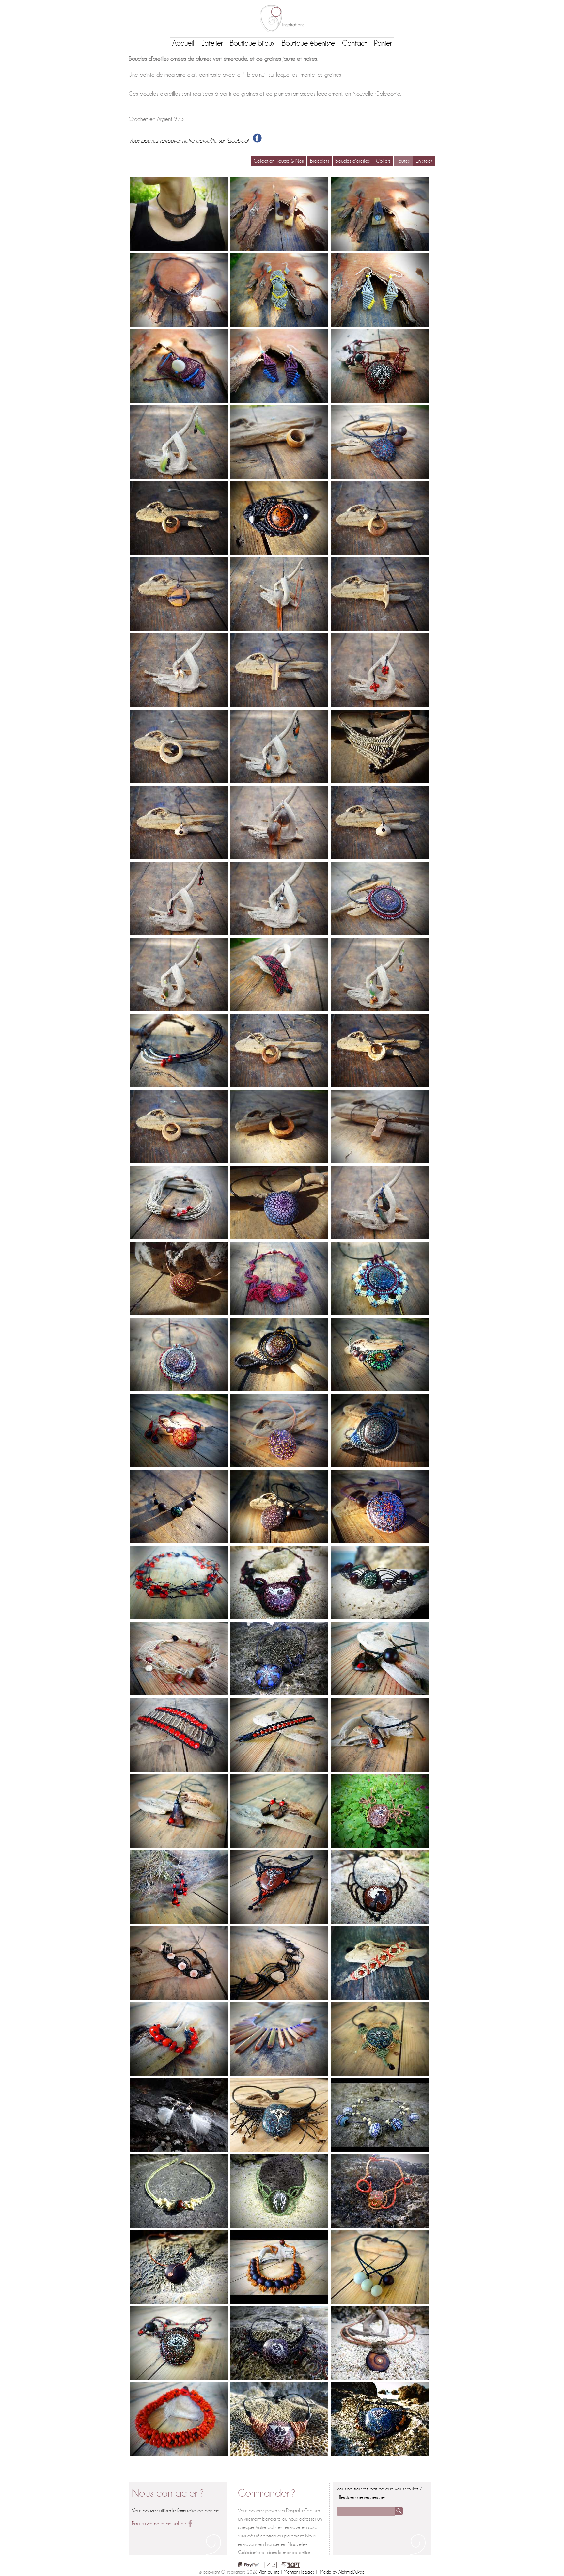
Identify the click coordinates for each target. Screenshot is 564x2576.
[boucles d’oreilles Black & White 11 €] (279, 898)
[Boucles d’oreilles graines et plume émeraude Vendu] (380, 1202)
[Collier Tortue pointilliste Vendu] (380, 2039)
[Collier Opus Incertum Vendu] (380, 214)
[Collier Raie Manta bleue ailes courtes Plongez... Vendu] (380, 2419)
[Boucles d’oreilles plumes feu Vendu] (279, 822)
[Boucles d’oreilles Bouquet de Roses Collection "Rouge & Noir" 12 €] (179, 2039)
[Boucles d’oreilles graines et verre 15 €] (179, 898)
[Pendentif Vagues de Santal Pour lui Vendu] (380, 1126)
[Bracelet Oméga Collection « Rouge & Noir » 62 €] (279, 518)
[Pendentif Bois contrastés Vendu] (179, 594)
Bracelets (320, 161)
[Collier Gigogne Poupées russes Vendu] (179, 1279)
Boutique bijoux (252, 43)
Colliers (383, 161)
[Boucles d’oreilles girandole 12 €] (380, 670)
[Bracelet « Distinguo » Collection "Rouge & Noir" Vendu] (279, 1735)
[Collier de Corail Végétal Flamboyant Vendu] (179, 2419)
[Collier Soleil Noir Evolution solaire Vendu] (380, 898)
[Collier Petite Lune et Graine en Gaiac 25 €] (179, 518)
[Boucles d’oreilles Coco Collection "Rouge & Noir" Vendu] (279, 1811)
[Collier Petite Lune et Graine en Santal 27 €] (179, 1126)
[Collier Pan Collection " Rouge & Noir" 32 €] (179, 1050)
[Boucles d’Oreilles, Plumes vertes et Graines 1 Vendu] (380, 974)
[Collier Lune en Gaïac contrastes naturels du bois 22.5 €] (279, 1126)
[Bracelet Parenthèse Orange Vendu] (380, 1963)
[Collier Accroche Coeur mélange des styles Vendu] (179, 1202)
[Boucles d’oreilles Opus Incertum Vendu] (279, 214)
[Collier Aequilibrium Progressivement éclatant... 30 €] (179, 1507)
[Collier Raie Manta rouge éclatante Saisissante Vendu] (279, 1887)
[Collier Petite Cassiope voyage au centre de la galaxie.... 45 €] (380, 442)
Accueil (183, 43)
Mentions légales (299, 2572)
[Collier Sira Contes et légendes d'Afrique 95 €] (380, 1887)
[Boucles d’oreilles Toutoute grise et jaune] (380, 290)
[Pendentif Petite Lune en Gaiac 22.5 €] (380, 518)
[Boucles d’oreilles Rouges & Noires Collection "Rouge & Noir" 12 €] (179, 1887)
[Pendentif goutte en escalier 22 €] (179, 822)
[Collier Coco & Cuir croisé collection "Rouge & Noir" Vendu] (380, 1659)
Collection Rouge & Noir (279, 161)
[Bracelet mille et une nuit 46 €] (179, 366)
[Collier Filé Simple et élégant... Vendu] (179, 2267)
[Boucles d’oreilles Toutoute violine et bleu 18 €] (279, 366)
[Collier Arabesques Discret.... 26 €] (179, 2191)
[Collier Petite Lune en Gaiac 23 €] (279, 1050)
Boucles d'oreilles (352, 161)
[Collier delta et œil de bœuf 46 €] (179, 214)
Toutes (403, 161)
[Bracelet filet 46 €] (279, 290)
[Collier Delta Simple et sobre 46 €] (380, 746)
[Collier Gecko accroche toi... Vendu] (380, 1811)
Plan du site (269, 2572)
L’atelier (212, 43)
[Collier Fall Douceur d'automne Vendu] (279, 1279)
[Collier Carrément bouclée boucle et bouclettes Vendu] (179, 2343)
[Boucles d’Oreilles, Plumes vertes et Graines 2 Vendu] (179, 974)
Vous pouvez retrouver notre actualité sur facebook (191, 141)
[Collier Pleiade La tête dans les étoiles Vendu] (380, 1507)
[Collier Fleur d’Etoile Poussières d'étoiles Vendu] (380, 1279)
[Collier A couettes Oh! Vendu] (279, 2419)
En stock (424, 161)
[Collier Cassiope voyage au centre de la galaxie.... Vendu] (279, 1507)
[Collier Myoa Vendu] (279, 1583)
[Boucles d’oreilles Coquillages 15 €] (179, 670)
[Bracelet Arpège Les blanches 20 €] (179, 1963)
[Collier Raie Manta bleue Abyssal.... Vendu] (279, 2115)
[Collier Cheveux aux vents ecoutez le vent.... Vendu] (279, 2343)
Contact (354, 43)
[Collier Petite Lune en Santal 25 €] (380, 1050)
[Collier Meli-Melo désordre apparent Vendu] (179, 1659)
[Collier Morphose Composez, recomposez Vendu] (279, 1431)
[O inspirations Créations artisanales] (282, 19)
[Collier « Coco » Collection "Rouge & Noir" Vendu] (179, 1811)
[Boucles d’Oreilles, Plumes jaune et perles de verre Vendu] (179, 442)
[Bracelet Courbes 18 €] (380, 1583)
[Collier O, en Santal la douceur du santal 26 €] (279, 442)
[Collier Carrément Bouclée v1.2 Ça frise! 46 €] (380, 366)
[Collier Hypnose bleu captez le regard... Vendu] (279, 1659)
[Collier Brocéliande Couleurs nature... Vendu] (279, 2191)
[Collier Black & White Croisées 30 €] (380, 2267)
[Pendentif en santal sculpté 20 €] (380, 594)
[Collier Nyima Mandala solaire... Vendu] (179, 1355)
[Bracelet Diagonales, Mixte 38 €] (279, 974)
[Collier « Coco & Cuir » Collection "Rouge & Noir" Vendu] (380, 1735)
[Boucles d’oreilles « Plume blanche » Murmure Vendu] (179, 2115)
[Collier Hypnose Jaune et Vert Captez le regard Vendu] (380, 1355)
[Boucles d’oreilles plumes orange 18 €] (279, 594)
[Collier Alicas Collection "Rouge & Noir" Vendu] (179, 1431)
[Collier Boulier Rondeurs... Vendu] (279, 2267)
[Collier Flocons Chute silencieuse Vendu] (279, 1202)
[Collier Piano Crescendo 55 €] (279, 2039)
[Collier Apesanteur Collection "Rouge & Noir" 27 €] (179, 1583)
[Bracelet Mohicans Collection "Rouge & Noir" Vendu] (179, 1735)
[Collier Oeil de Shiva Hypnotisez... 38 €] (380, 2343)
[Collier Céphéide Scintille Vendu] (279, 1355)
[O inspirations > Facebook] (190, 2524)
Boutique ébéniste (308, 43)
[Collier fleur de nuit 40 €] (179, 290)
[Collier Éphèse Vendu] (380, 2115)
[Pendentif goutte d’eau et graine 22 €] (380, 822)
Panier (383, 43)
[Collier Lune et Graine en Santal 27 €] (179, 746)
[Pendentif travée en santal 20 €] (279, 670)
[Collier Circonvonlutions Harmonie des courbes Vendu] (380, 2191)
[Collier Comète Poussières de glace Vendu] (380, 1431)
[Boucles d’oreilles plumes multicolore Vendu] (279, 746)
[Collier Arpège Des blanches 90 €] (279, 1963)
